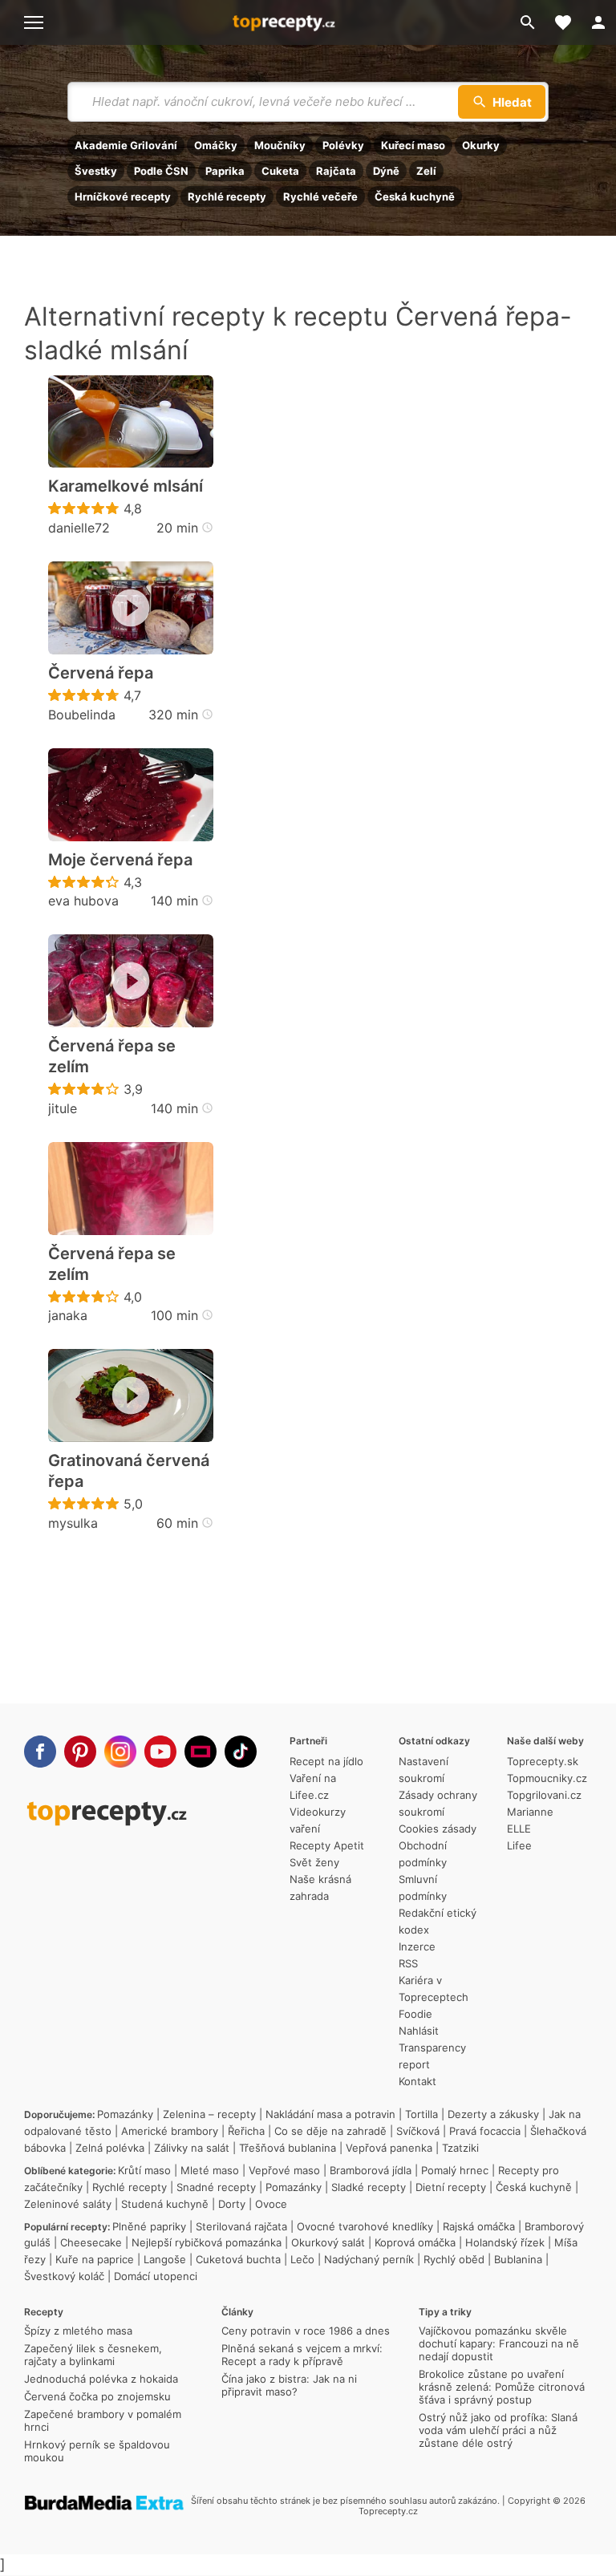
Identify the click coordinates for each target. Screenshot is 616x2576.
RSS (408, 1963)
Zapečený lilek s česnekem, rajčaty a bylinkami (93, 2355)
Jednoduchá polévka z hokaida (101, 2379)
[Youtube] (160, 1752)
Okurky (481, 145)
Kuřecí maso (413, 145)
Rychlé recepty (227, 196)
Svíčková (418, 2131)
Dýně (386, 171)
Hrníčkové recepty (123, 196)
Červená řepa (101, 673)
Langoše (165, 2259)
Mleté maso (210, 2170)
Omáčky (216, 145)
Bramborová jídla (371, 2170)
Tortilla (421, 2114)
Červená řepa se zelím (112, 1056)
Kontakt (417, 2081)
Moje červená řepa (120, 860)
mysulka (73, 1523)
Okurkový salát (328, 2242)
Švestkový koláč (64, 2276)
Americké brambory (170, 2131)
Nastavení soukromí (423, 1770)
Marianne (530, 1812)
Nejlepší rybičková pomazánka (207, 2242)
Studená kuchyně (165, 2204)
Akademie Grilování (126, 145)
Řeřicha (246, 2131)
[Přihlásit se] (598, 22)
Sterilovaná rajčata (241, 2226)
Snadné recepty (216, 2187)
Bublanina (518, 2259)
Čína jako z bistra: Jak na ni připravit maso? (289, 2385)
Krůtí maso (144, 2170)
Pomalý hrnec (455, 2170)
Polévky (343, 145)
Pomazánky (125, 2114)
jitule (63, 1108)
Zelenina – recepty (209, 2114)
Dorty (232, 2204)
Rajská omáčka (479, 2226)
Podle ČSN (161, 171)
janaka (68, 1315)
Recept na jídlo (326, 1761)
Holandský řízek (505, 2242)
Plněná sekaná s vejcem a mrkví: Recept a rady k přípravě (302, 2355)
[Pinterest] (80, 1752)
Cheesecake (91, 2242)
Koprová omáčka (415, 2242)
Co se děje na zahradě (330, 2131)
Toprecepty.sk (543, 1761)
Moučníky (280, 145)
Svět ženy (314, 1862)
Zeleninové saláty (68, 2204)
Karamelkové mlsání (126, 486)
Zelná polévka (110, 2148)
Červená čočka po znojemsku (97, 2396)
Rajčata (336, 171)
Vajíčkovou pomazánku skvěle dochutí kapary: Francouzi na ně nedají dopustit (499, 2343)
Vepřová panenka (389, 2148)
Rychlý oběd (454, 2259)
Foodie (415, 2014)
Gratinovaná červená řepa (129, 1471)
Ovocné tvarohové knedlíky (365, 2226)
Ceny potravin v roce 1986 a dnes (306, 2331)
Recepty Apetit (327, 1845)
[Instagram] (120, 1752)
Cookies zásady (438, 1829)
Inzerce (417, 1946)
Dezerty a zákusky (493, 2114)
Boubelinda (82, 715)
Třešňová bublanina (288, 2148)
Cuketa (280, 171)
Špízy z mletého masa (78, 2331)
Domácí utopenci (156, 2276)
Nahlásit (419, 2031)
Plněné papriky (149, 2226)
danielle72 (79, 528)
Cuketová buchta (238, 2259)
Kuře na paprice (95, 2259)
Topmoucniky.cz (547, 1778)
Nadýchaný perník (369, 2259)
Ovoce (271, 2204)
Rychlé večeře (320, 196)
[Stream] (201, 1752)
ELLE (519, 1829)
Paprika (225, 171)
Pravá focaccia (485, 2131)
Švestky (96, 171)
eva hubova (83, 901)
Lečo (302, 2259)
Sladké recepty (369, 2187)
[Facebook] (40, 1752)
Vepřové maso (284, 2170)
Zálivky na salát (192, 2148)
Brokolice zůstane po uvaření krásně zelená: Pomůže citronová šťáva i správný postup (502, 2387)
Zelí (426, 171)
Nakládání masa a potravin (330, 2114)
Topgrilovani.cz (544, 1795)
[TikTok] (241, 1752)
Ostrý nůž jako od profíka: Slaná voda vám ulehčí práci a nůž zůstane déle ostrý (498, 2430)
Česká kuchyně (415, 196)
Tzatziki (460, 2148)
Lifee (519, 1845)
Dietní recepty (451, 2187)
